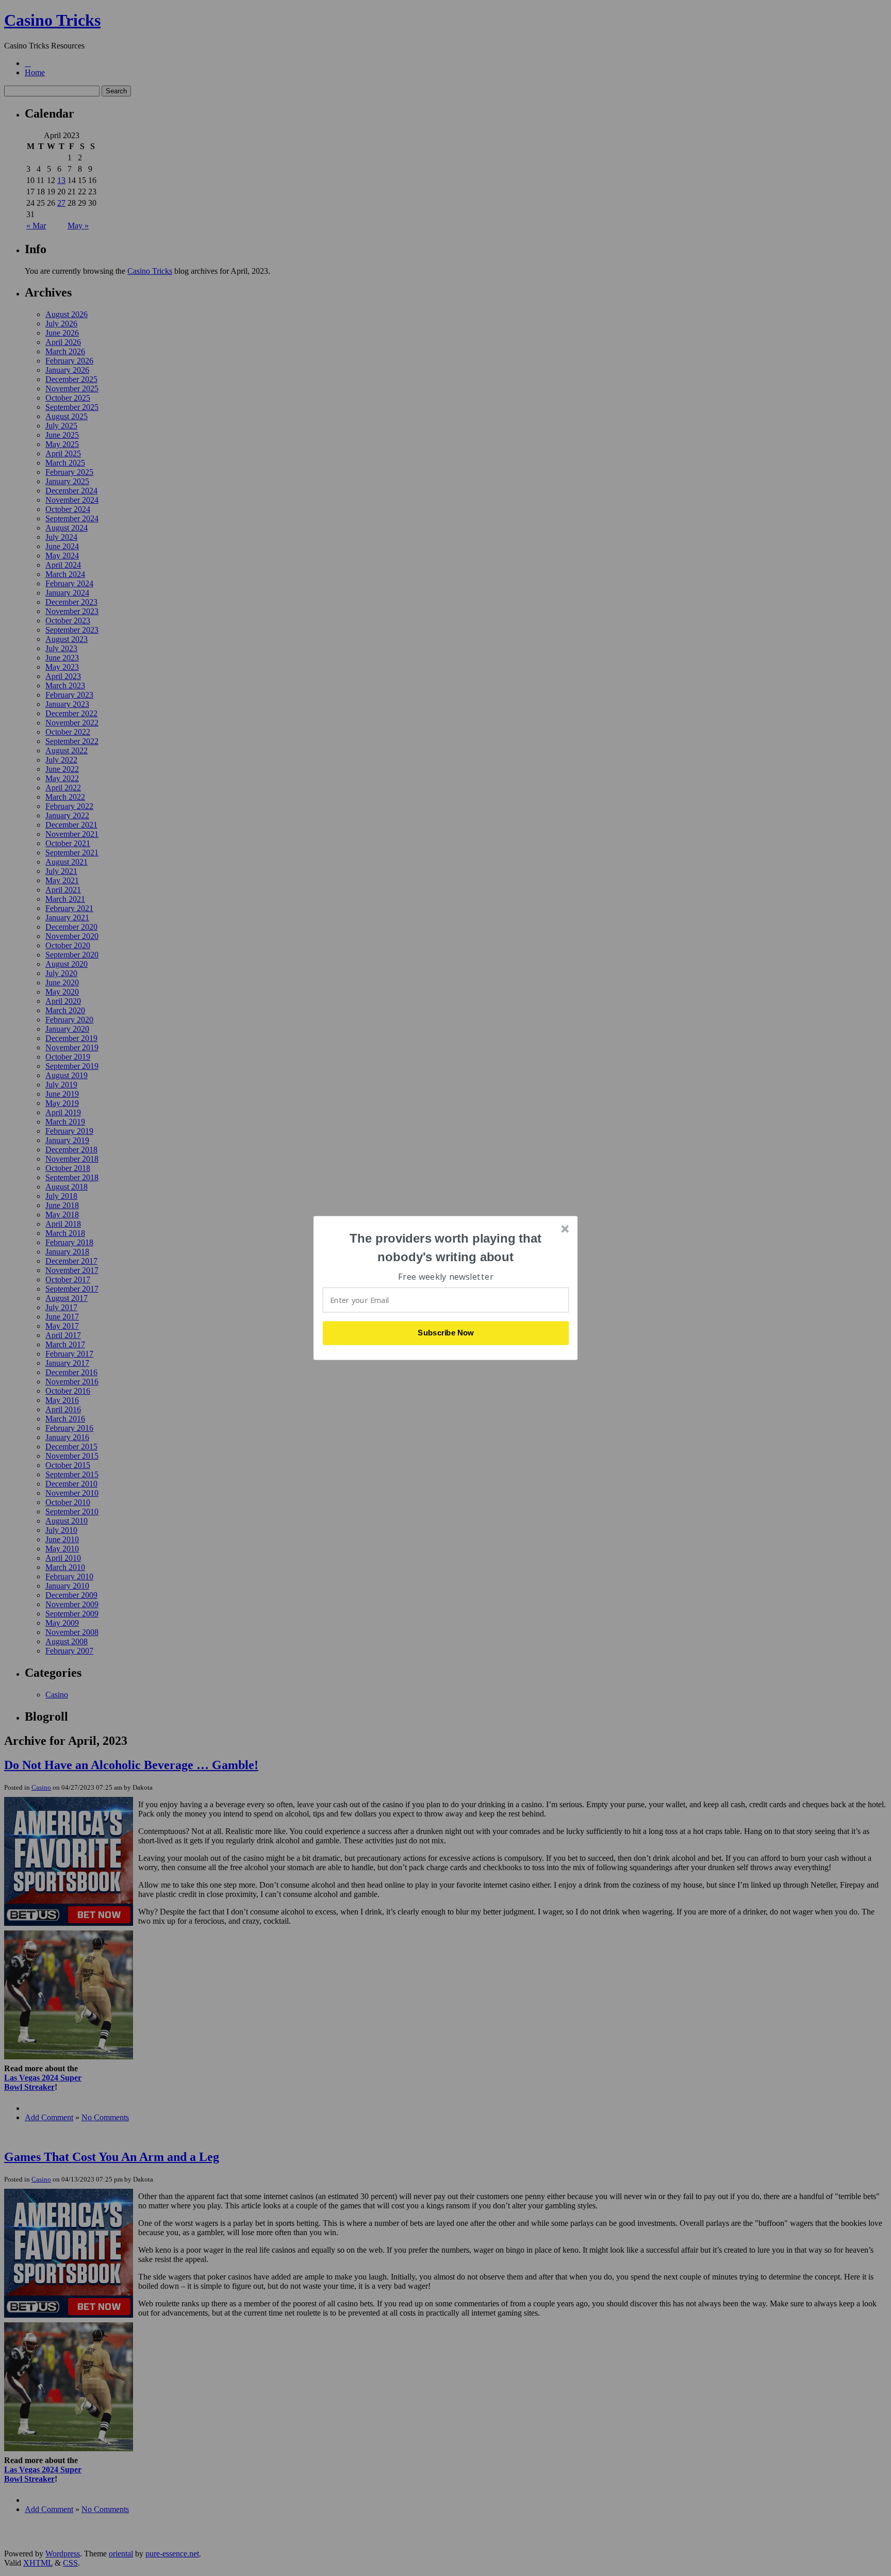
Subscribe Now (446, 1333)
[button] (446, 1248)
